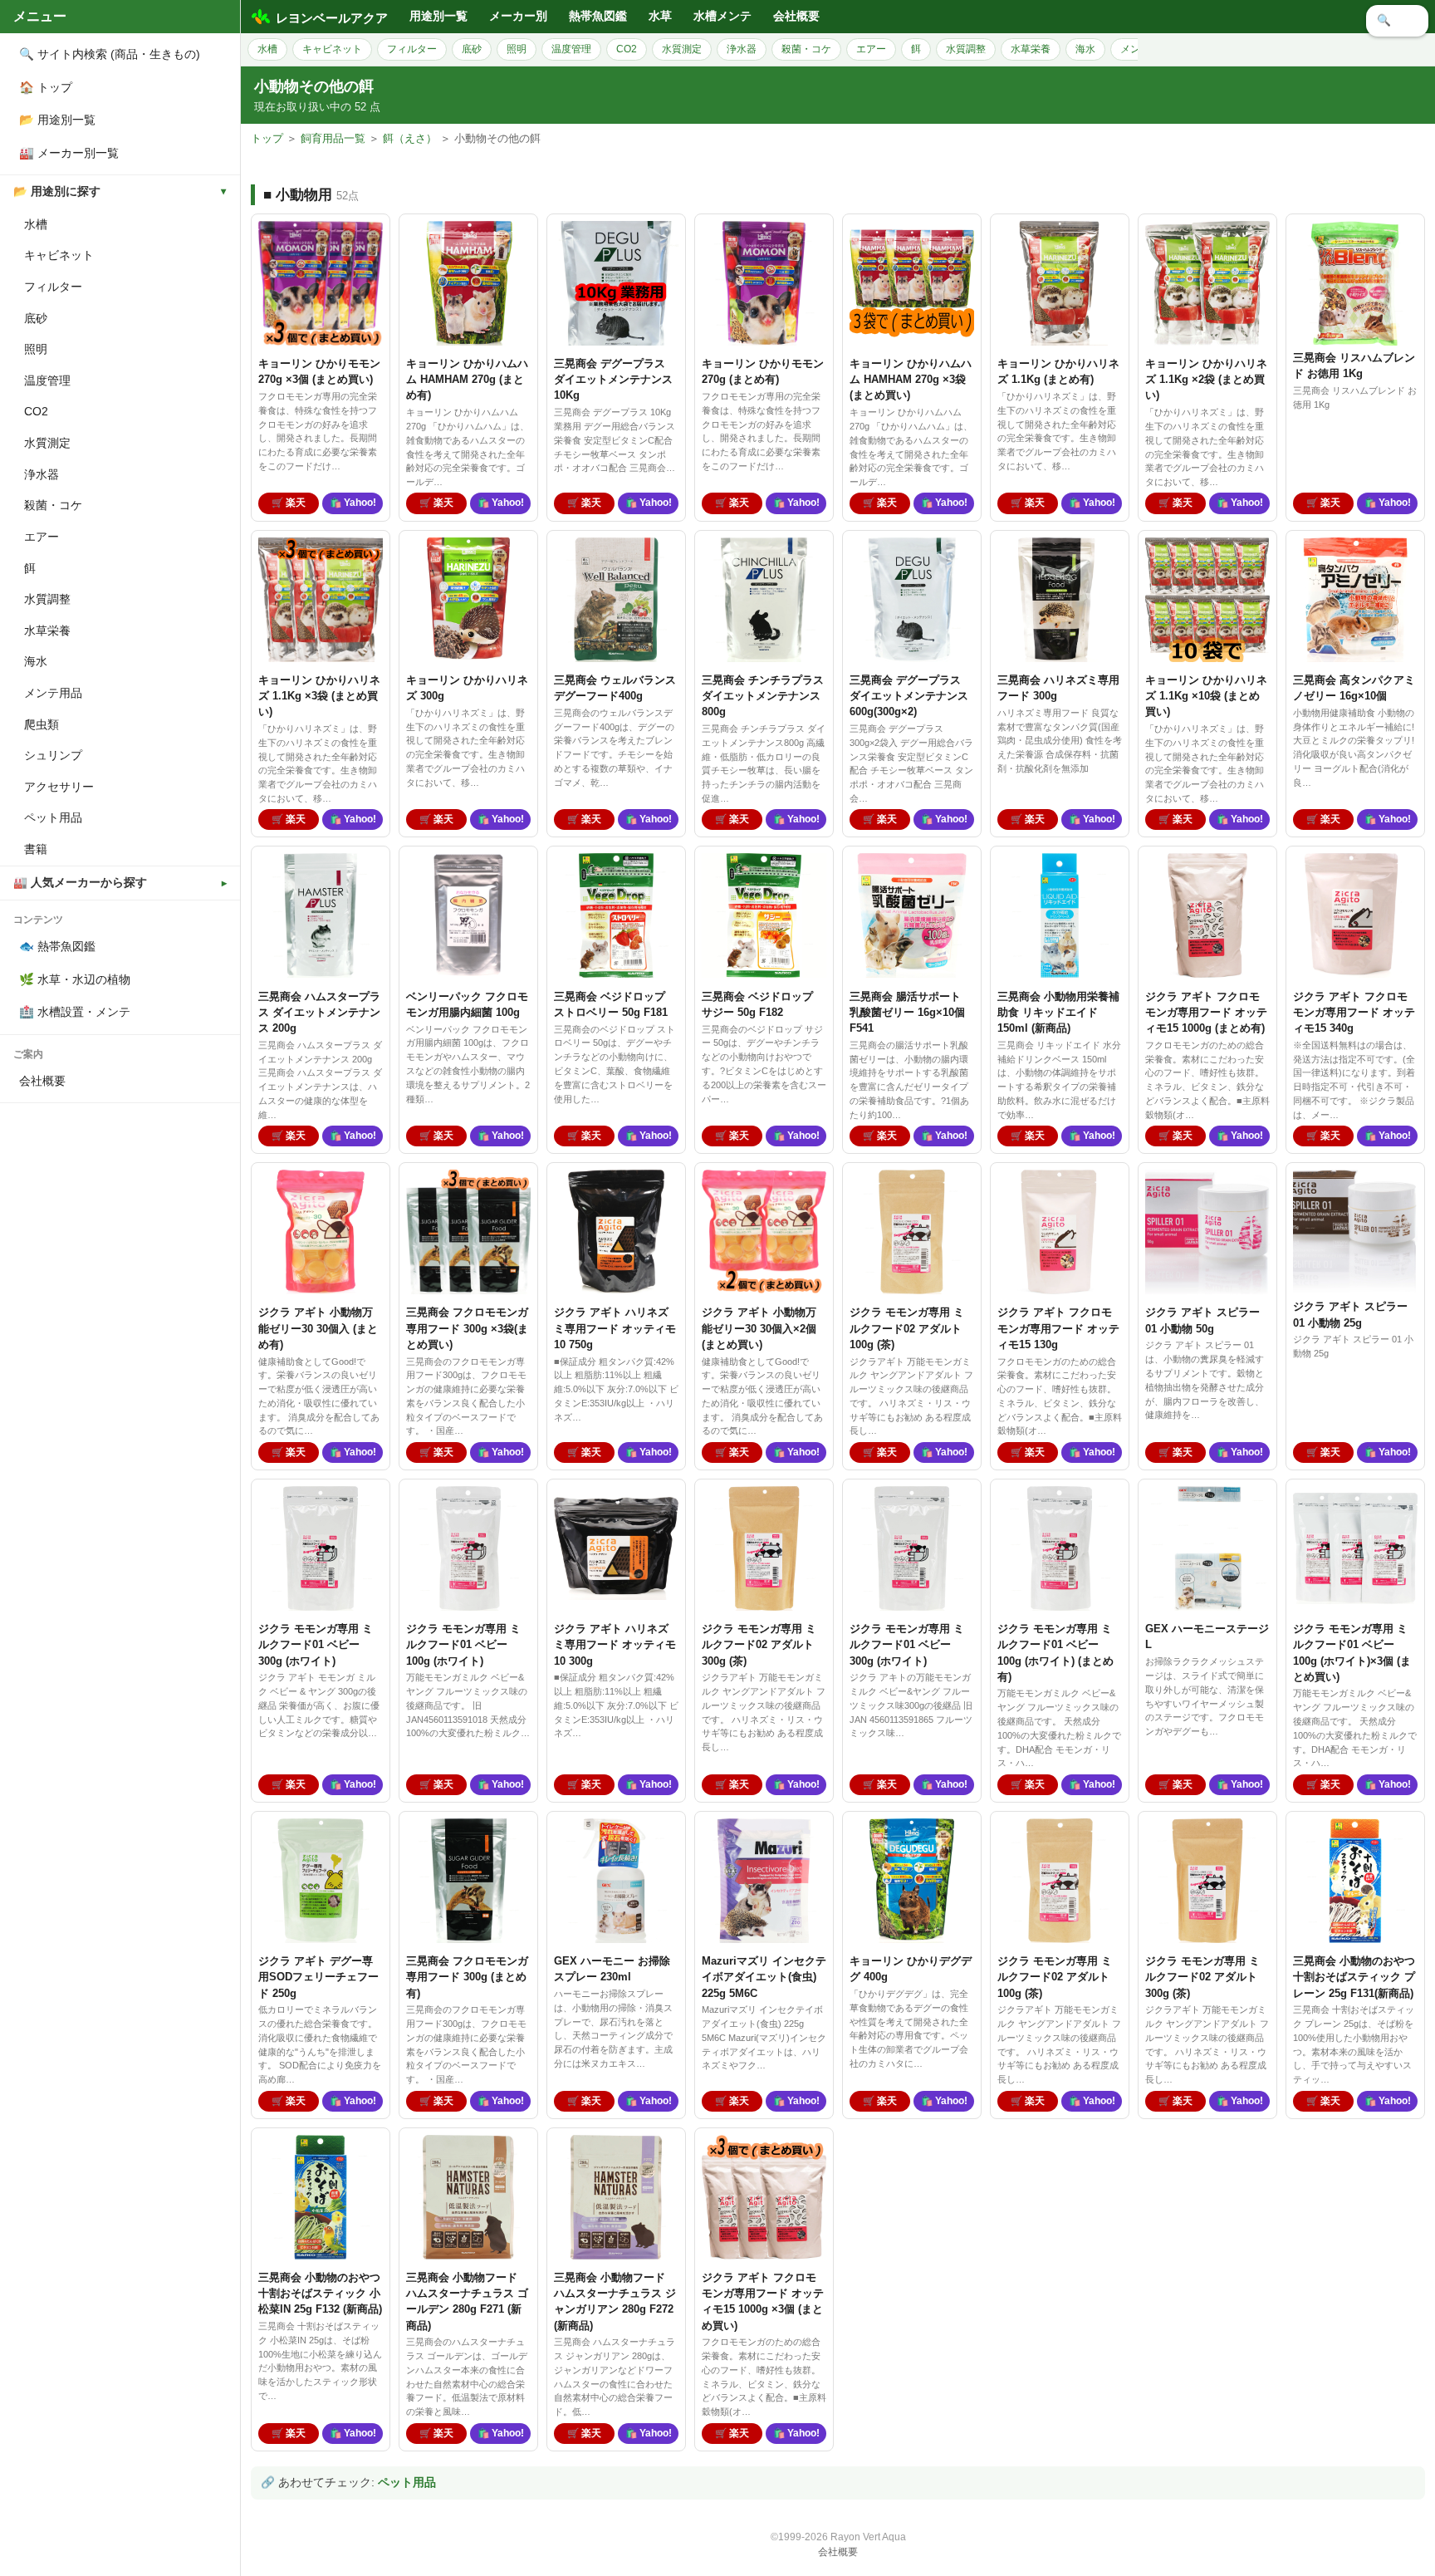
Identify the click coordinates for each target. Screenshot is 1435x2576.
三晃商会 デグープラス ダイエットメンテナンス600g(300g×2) (909, 696)
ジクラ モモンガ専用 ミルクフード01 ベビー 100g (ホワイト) (463, 1644)
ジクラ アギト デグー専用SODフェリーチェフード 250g (318, 1977)
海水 (36, 661)
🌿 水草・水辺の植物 (75, 979)
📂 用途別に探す (57, 191)
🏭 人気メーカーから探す (80, 883)
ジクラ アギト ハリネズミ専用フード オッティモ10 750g (615, 1328)
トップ (267, 138)
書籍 (36, 849)
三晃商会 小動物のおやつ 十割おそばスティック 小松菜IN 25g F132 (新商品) (320, 2293)
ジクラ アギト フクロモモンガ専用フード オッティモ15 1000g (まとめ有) (1206, 1012)
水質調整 (47, 599)
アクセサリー (59, 787)
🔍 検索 (1397, 20)
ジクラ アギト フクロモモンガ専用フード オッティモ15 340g (1354, 1012)
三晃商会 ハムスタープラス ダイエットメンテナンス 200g (319, 1012)
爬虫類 (42, 724)
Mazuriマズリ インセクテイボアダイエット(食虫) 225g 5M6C (764, 1977)
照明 (36, 349)
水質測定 (47, 443)
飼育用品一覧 (333, 138)
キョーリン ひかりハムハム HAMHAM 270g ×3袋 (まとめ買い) (911, 379)
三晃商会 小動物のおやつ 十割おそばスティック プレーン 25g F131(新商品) (1354, 1977)
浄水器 (42, 474)
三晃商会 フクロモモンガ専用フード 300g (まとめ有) (467, 1977)
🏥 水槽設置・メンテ (75, 1012)
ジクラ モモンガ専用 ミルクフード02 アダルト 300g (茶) (759, 1644)
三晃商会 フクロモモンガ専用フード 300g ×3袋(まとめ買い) (467, 1328)
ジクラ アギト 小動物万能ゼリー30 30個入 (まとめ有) (318, 1328)
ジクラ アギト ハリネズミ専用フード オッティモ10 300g (615, 1644)
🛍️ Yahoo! (353, 503)
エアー (42, 537)
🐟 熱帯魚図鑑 (57, 946)
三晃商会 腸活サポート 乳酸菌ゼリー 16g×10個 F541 (907, 1012)
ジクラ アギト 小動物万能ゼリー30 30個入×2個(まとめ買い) (759, 1328)
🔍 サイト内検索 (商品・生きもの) (110, 54)
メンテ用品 (53, 693)
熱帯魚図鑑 (598, 16)
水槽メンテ (722, 16)
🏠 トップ (46, 87)
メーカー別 (518, 16)
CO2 (36, 411)
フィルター (53, 287)
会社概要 (42, 1081)
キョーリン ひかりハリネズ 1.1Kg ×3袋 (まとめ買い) (319, 696)
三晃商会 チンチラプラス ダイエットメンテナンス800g (763, 696)
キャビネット (59, 255)
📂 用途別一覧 (57, 120)
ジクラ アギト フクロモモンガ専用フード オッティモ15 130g (1058, 1328)
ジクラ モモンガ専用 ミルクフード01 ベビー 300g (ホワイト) (316, 1644)
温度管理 (47, 380)
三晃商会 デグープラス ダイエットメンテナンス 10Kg (613, 379)
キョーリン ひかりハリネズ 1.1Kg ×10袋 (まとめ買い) (1206, 696)
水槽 (36, 224)
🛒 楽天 (289, 503)
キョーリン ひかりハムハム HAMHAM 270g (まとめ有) (467, 379)
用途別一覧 (438, 16)
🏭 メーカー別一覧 (69, 153)
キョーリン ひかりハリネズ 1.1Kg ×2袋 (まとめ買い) (1206, 379)
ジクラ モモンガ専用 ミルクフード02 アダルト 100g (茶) (907, 1328)
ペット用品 (53, 817)
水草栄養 (47, 631)
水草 (660, 16)
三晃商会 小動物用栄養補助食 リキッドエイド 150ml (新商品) (1058, 1012)
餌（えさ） (410, 138)
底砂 (36, 318)
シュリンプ (53, 755)
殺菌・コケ (53, 505)
